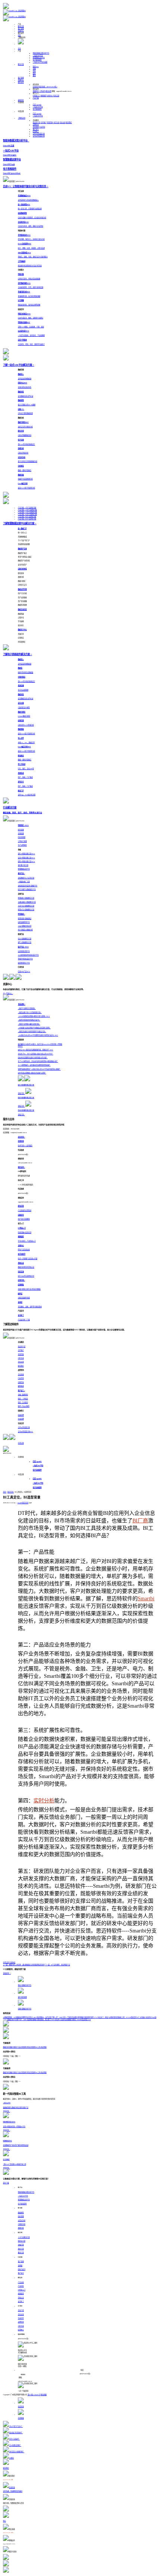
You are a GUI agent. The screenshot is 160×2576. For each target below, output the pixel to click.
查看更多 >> (7, 1973)
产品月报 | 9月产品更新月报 (27, 517)
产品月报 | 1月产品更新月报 (27, 508)
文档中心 (50, 96)
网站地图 (44, 2395)
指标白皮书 (22, 2269)
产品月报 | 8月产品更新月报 (27, 519)
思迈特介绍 (36, 122)
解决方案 (21, 26)
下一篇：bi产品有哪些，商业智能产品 (57, 1965)
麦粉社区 (21, 100)
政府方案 (21, 2249)
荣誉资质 (50, 122)
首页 (19, 49)
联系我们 (69, 122)
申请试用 (21, 1443)
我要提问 (36, 91)
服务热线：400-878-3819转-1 (48, 87)
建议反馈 (48, 91)
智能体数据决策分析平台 (41, 53)
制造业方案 (22, 2241)
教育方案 (21, 2253)
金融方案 (21, 2245)
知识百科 (11, 1492)
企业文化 (63, 122)
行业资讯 (42, 127)
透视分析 (21, 2228)
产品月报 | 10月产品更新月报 (27, 514)
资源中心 (21, 31)
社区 (19, 35)
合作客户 (44, 122)
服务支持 (21, 82)
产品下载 (36, 98)
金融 (34, 69)
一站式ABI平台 (38, 55)
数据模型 (21, 2213)
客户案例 (21, 29)
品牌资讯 (36, 125)
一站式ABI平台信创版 (40, 62)
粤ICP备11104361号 (34, 2395)
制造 (36, 67)
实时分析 (44, 1801)
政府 (34, 73)
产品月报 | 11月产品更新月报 (27, 512)
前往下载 (6, 2183)
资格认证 (21, 2298)
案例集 (20, 2266)
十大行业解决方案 (24, 2237)
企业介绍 (21, 2310)
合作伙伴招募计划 (39, 134)
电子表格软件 (37, 60)
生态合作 (21, 2318)
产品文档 (21, 2282)
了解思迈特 (22, 118)
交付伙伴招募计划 (39, 136)
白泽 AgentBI (37, 105)
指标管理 (21, 2216)
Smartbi (146, 1599)
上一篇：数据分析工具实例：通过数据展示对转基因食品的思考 (24, 1965)
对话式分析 (22, 2220)
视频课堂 (44, 96)
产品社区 (21, 2286)
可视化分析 (22, 2224)
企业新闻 (36, 127)
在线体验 (12, 1962)
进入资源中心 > (8, 993)
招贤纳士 (36, 131)
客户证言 (36, 129)
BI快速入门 (36, 96)
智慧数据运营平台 (39, 58)
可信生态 (56, 122)
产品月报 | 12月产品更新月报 (27, 510)
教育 (34, 76)
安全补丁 (21, 2301)
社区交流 (56, 96)
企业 (34, 71)
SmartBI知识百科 (23, 1503)
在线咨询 (36, 87)
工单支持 (42, 91)
